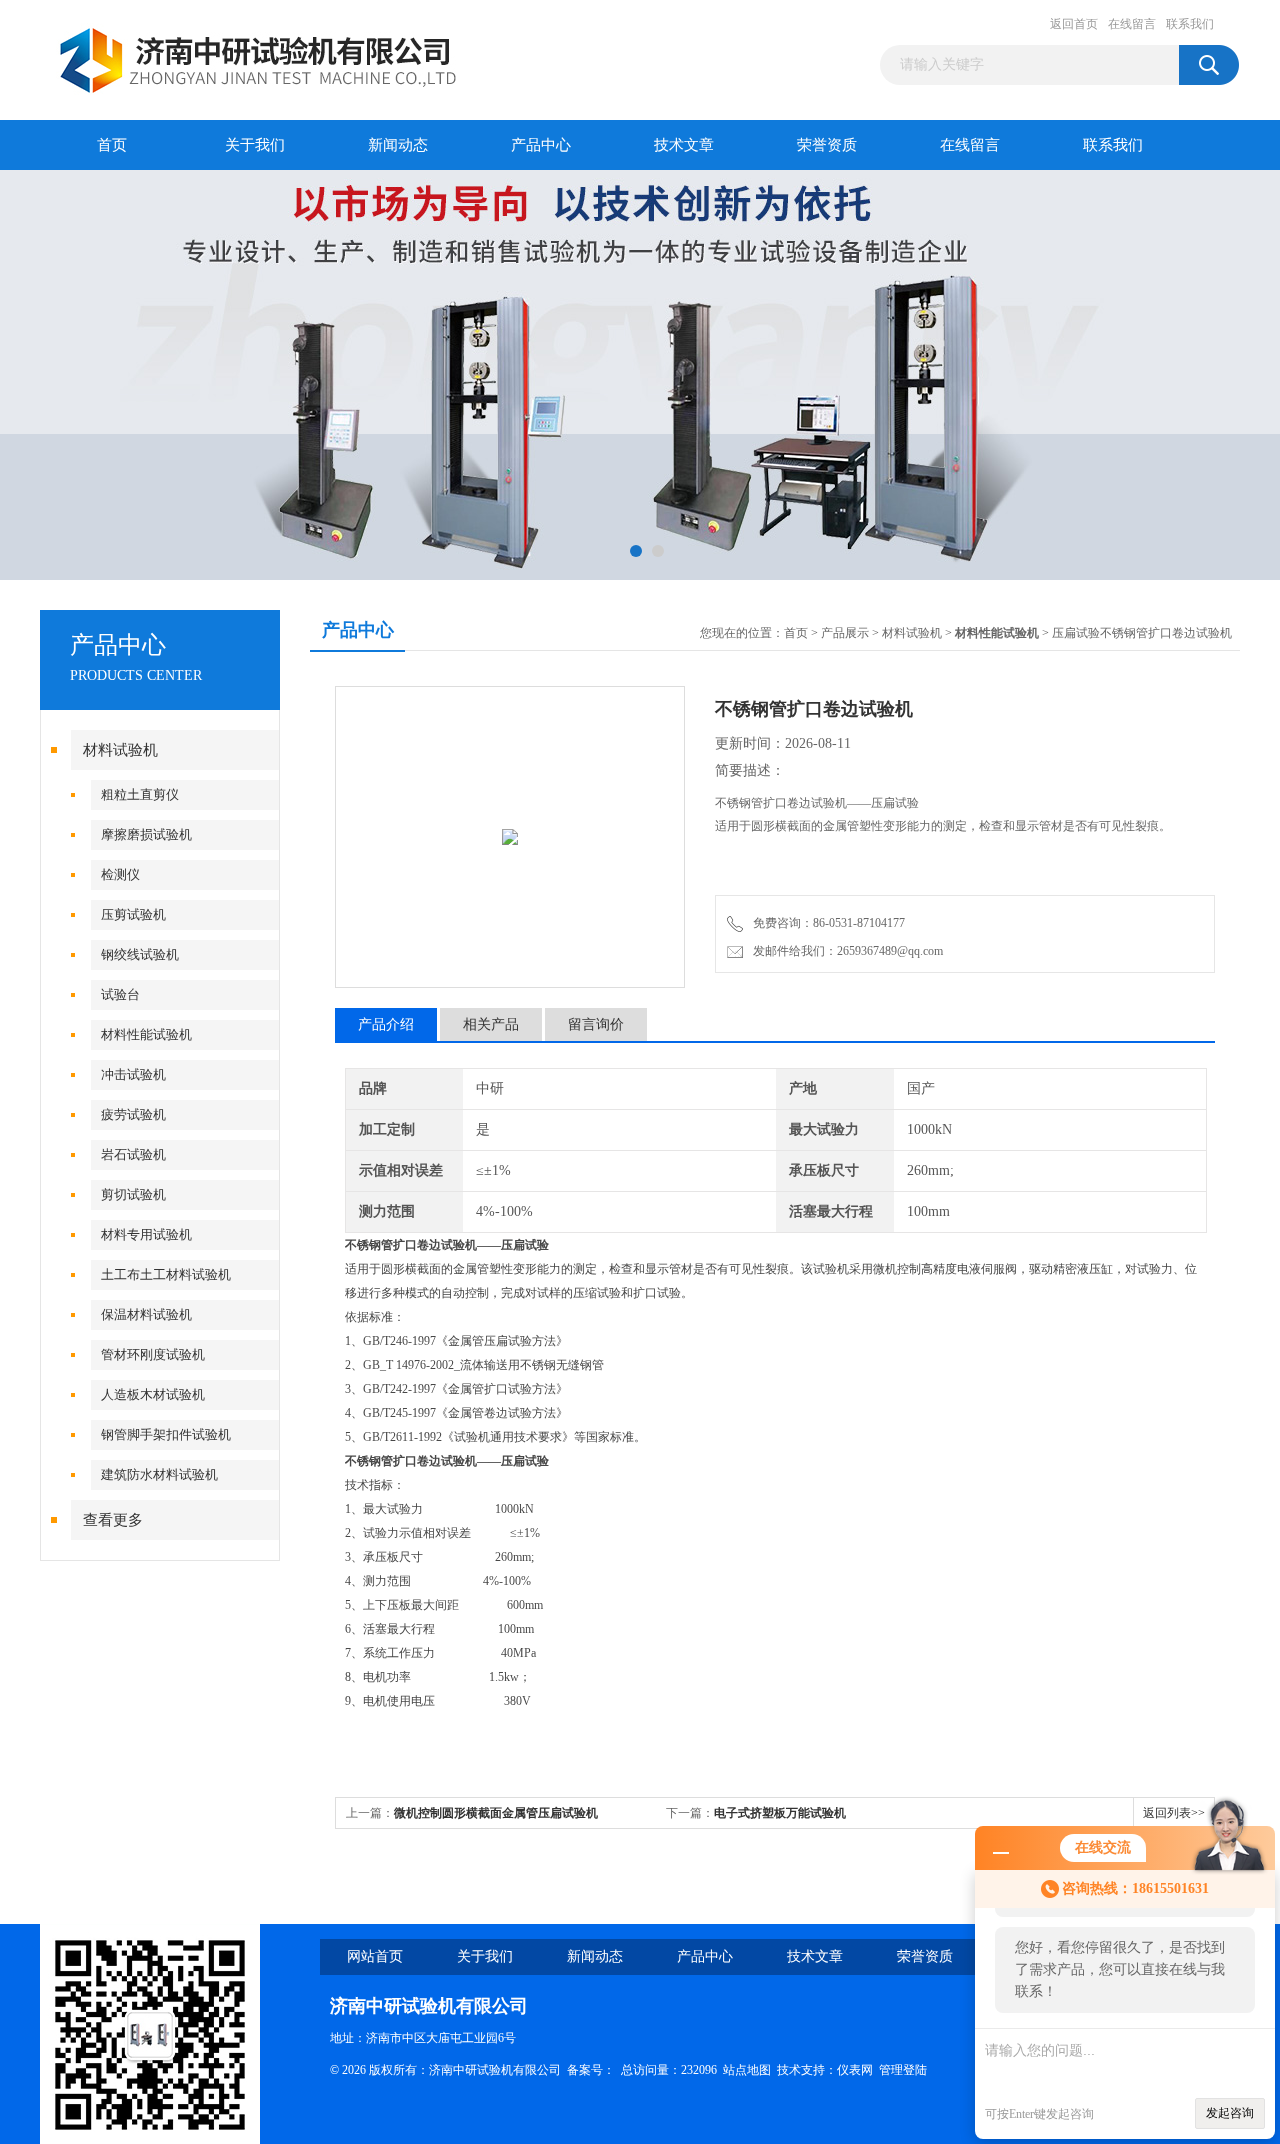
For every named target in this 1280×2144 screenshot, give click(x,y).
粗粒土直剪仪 (140, 794)
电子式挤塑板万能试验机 (780, 1813)
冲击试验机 (133, 1074)
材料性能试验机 (146, 1034)
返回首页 (1074, 24)
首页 (112, 145)
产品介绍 (386, 1024)
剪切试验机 (133, 1194)
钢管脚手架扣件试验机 (166, 1434)
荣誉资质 (827, 145)
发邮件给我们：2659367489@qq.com (845, 951)
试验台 (120, 994)
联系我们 (1190, 24)
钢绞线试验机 (140, 954)
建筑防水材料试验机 (159, 1474)
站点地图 (747, 2070)
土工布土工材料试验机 (166, 1274)
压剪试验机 (133, 914)
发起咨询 (1230, 2113)
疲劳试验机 (133, 1114)
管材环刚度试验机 (153, 1354)
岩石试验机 (133, 1154)
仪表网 (855, 2070)
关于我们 (255, 145)
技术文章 (684, 145)
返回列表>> (1174, 1813)
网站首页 (375, 1956)
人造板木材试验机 (153, 1394)
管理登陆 (903, 2070)
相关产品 (491, 1024)
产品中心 (541, 145)
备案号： (591, 2070)
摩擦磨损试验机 (146, 834)
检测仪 (120, 874)
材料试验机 (120, 750)
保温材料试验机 (146, 1314)
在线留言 (1132, 24)
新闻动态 (398, 145)
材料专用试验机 (146, 1234)
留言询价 (596, 1024)
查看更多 (113, 1520)
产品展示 (845, 633)
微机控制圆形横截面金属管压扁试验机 (496, 1813)
